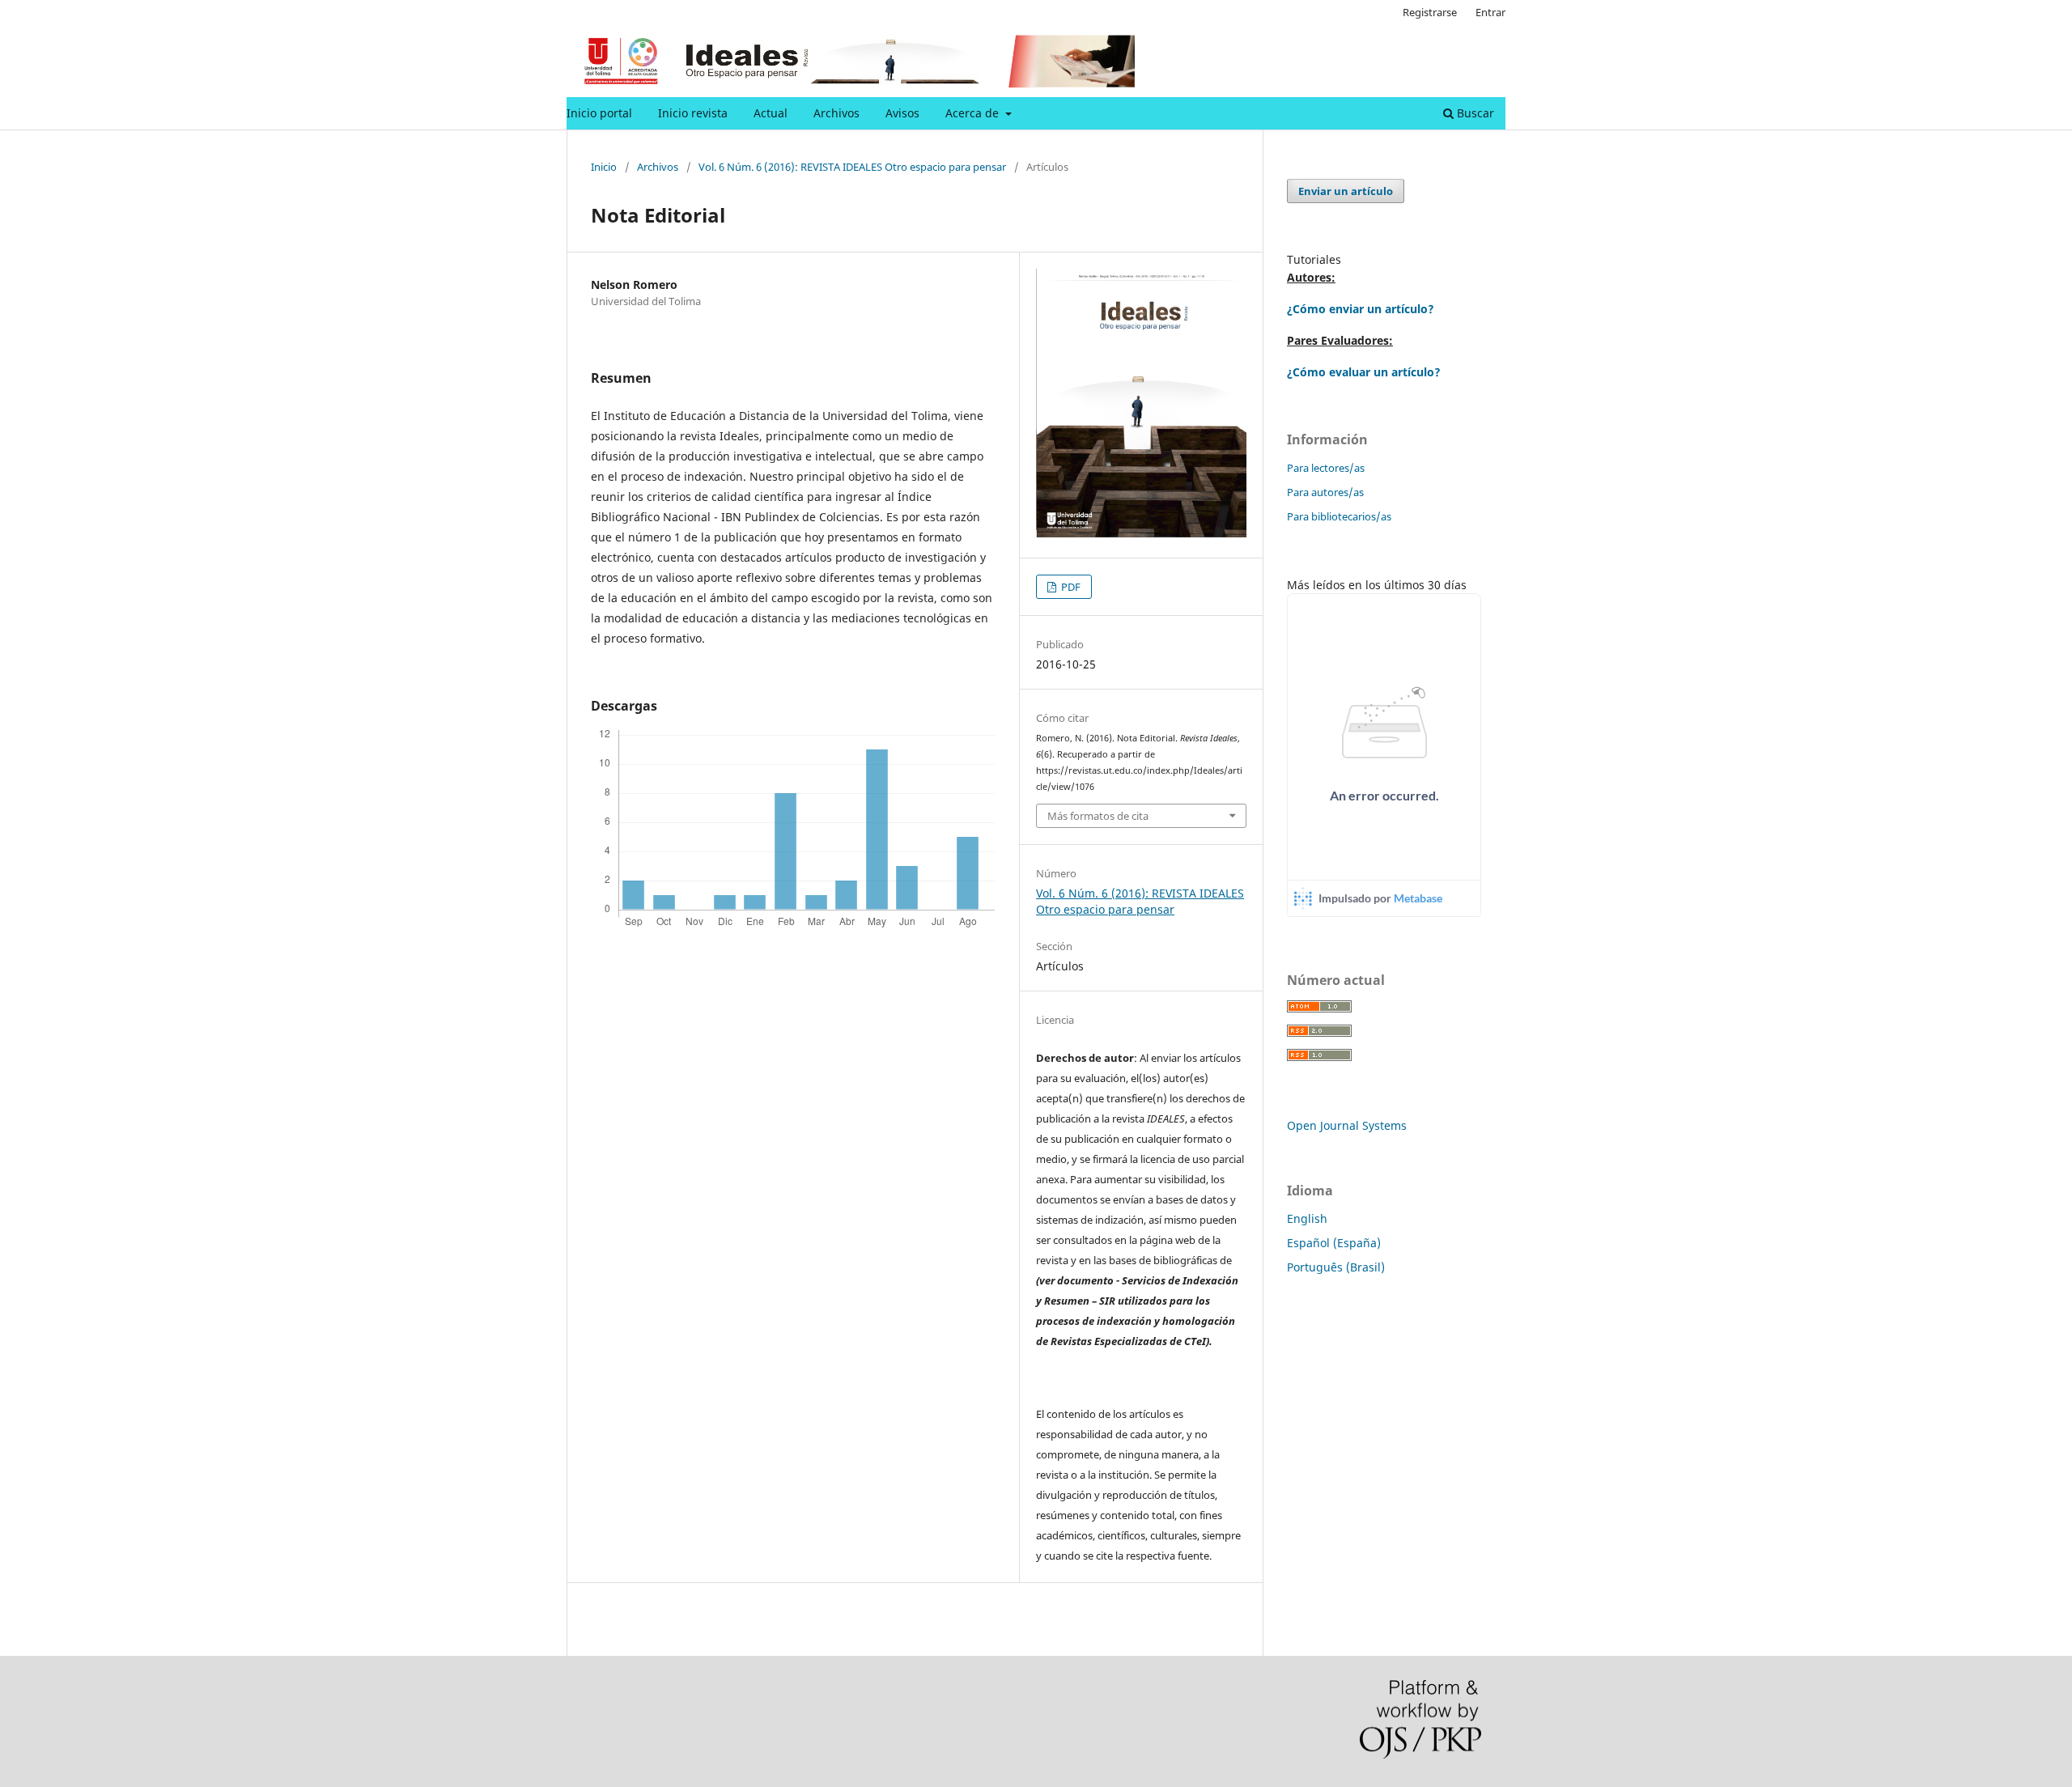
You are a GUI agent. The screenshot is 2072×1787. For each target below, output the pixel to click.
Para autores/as (1325, 492)
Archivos (836, 113)
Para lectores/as (1326, 468)
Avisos (902, 113)
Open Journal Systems (1347, 1125)
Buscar (1474, 113)
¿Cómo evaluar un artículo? (1364, 372)
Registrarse (1430, 12)
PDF (1070, 587)
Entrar (1490, 12)
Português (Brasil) (1336, 1267)
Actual (771, 113)
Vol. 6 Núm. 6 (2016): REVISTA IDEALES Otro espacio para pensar (852, 167)
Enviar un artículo (1346, 191)
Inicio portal (599, 113)
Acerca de (974, 113)
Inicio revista (693, 113)
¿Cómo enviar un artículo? (1361, 309)
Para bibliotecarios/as (1339, 516)
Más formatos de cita (1098, 816)
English (1307, 1218)
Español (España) (1334, 1243)
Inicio (604, 167)
